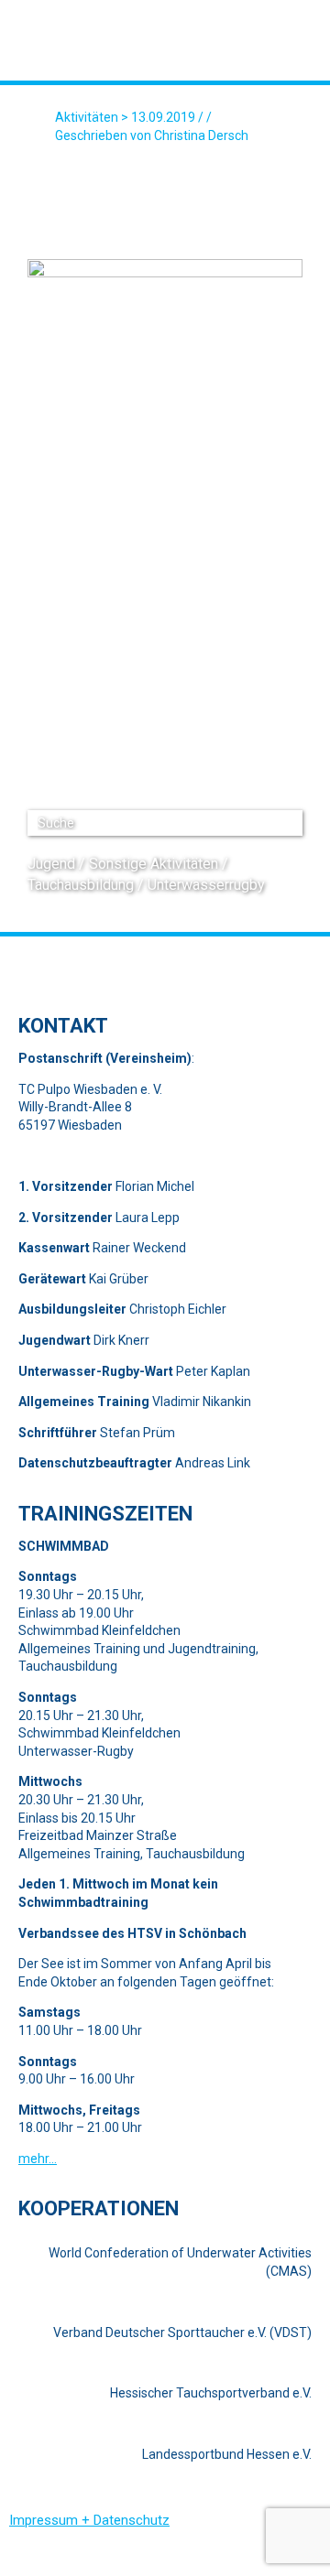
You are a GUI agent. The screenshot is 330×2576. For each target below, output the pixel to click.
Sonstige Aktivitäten (154, 864)
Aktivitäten (87, 117)
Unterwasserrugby (206, 885)
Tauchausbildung (81, 885)
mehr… (38, 2159)
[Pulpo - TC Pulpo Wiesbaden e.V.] (119, 43)
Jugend (51, 864)
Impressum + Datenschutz (89, 2520)
